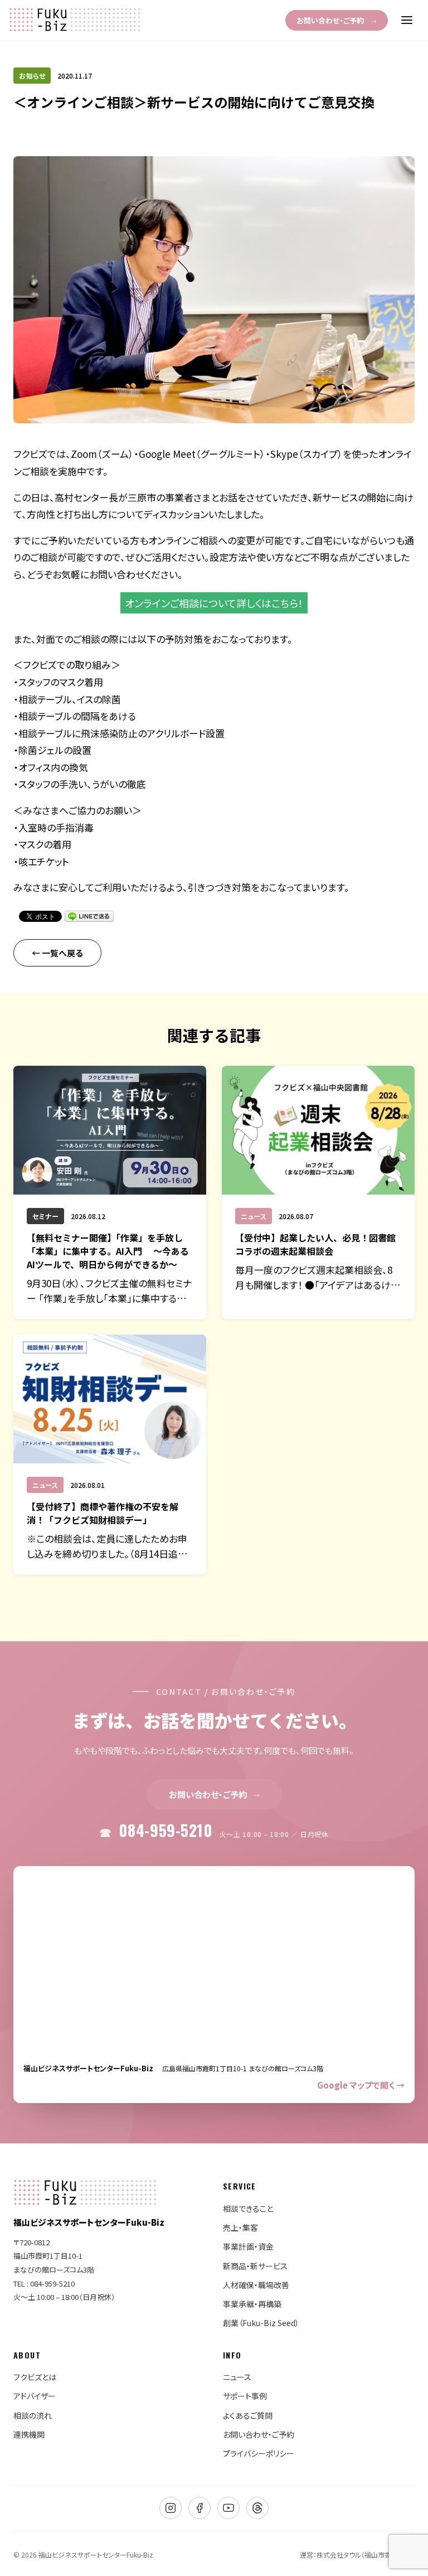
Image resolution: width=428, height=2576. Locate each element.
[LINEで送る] (89, 916)
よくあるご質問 (248, 2415)
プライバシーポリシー (259, 2453)
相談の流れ (33, 2415)
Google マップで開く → (361, 2085)
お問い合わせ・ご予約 (337, 20)
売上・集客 (240, 2227)
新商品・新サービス (255, 2266)
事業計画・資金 (248, 2246)
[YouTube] (228, 2508)
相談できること (248, 2208)
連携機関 (29, 2434)
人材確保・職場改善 (256, 2285)
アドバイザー (35, 2396)
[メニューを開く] (407, 20)
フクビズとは (35, 2377)
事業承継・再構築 (252, 2304)
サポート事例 (245, 2396)
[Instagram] (171, 2508)
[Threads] (257, 2508)
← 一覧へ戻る (57, 953)
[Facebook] (200, 2508)
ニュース (237, 2377)
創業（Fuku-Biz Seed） (261, 2323)
